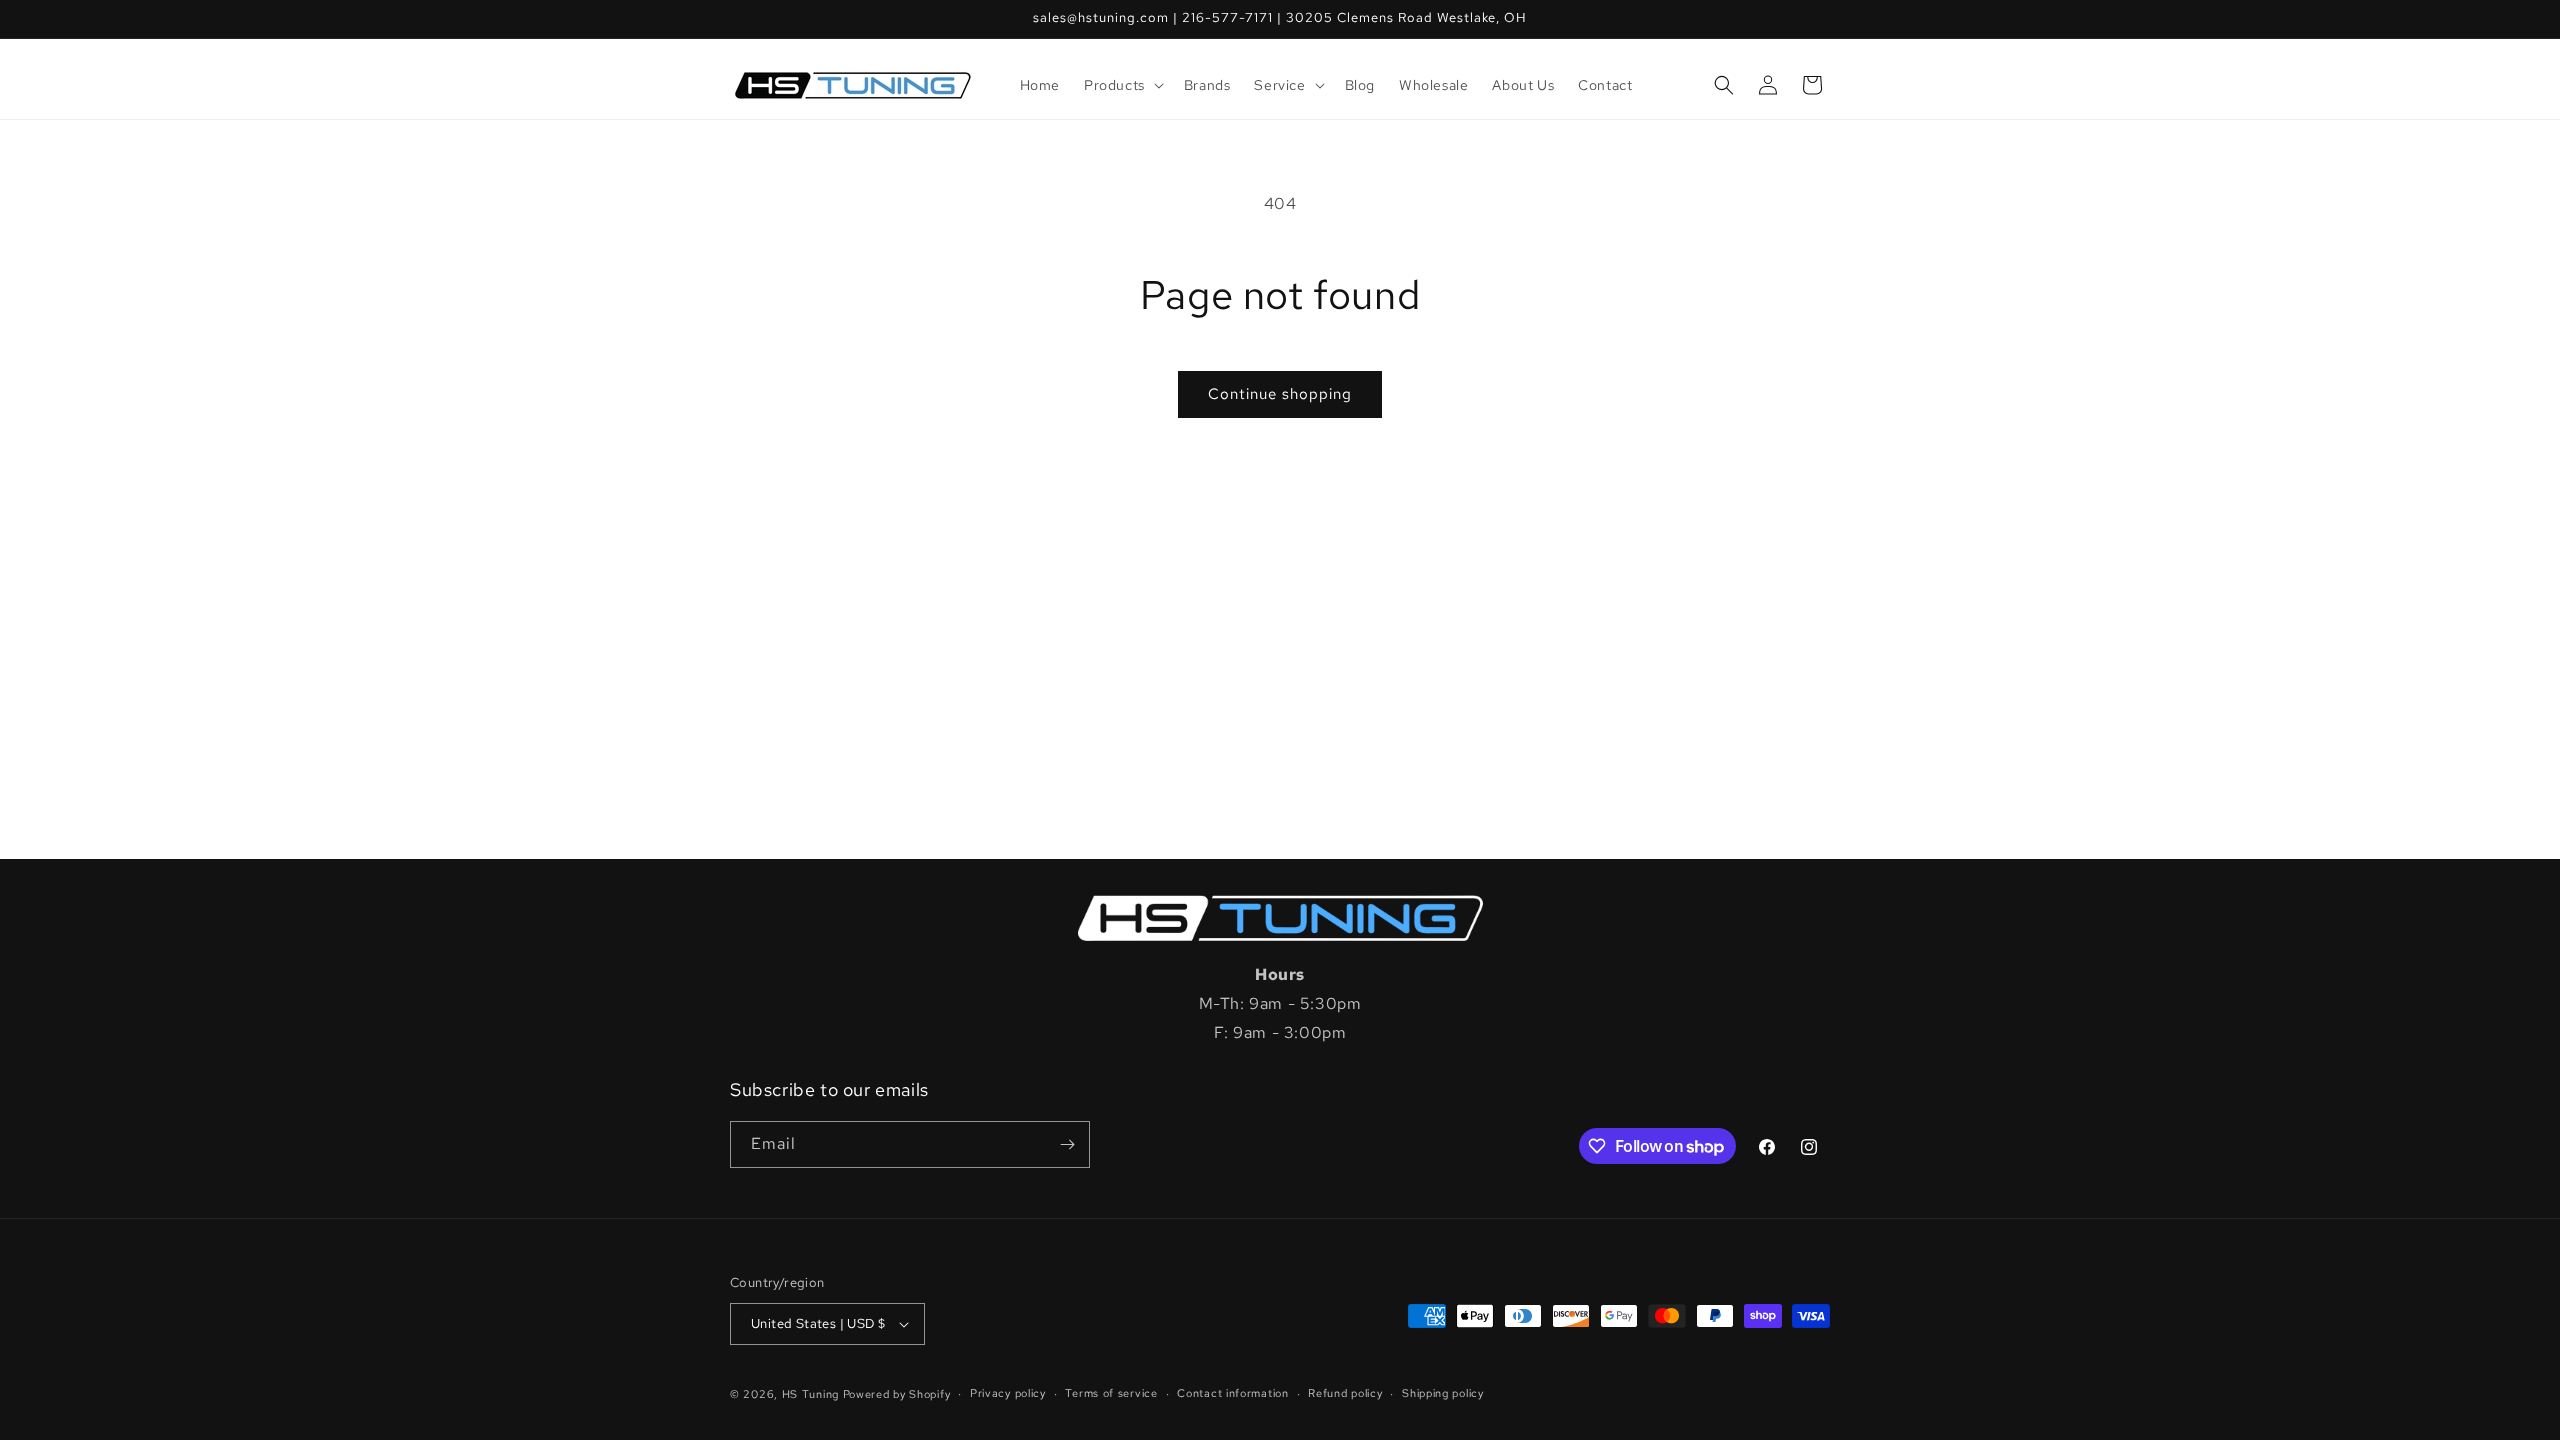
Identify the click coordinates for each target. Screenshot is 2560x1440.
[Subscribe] (1067, 1144)
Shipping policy (1443, 1393)
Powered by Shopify (897, 1394)
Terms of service (1111, 1393)
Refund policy (1345, 1393)
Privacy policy (1008, 1393)
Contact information (1232, 1393)
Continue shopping (1280, 394)
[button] (1122, 85)
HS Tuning (812, 1394)
